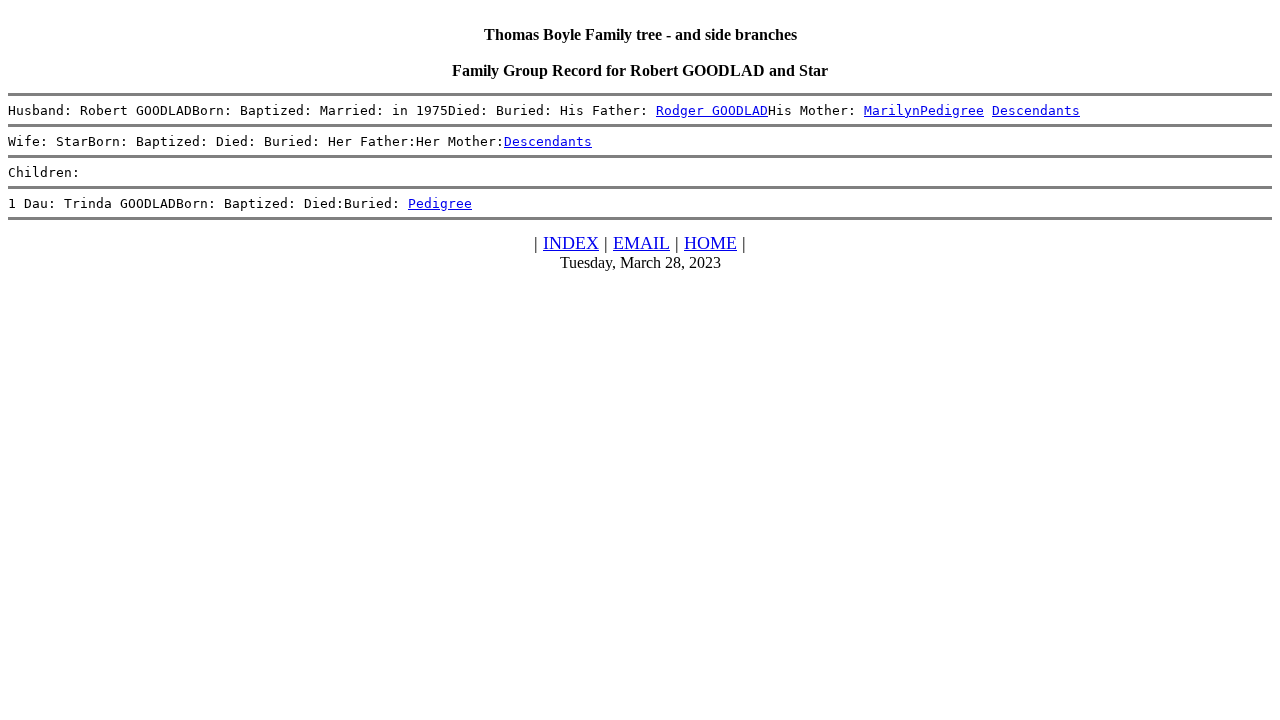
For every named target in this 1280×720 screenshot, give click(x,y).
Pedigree (952, 110)
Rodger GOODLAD (712, 110)
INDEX (571, 243)
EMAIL (641, 243)
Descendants (1036, 110)
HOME (710, 243)
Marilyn (892, 110)
